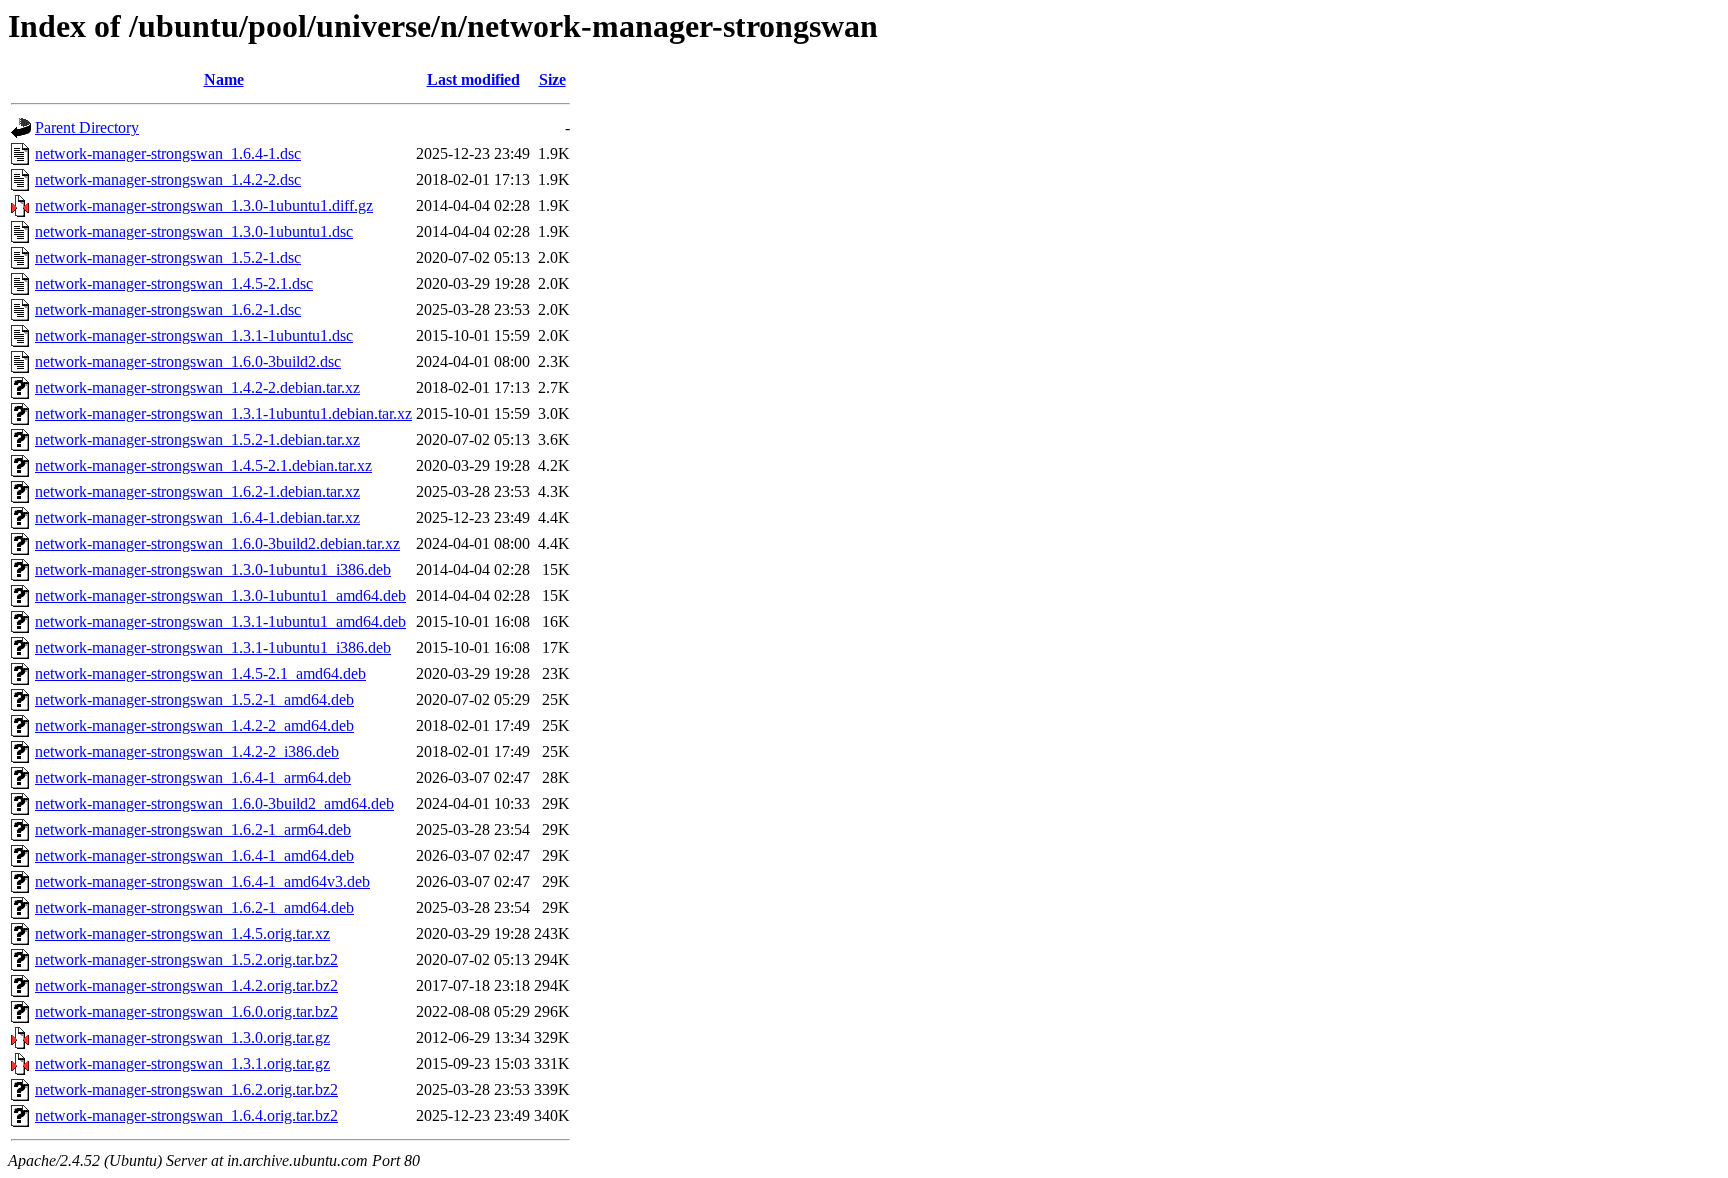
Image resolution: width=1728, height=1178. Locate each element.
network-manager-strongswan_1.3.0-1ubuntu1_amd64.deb (220, 595)
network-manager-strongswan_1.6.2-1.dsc (168, 309)
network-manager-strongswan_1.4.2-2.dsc (168, 179)
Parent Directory (87, 127)
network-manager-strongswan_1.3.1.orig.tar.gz (182, 1063)
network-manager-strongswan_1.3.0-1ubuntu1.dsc (194, 231)
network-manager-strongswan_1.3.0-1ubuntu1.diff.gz (204, 205)
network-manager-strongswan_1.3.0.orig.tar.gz (182, 1037)
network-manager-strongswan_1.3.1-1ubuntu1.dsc (194, 335)
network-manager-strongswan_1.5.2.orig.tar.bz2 (186, 959)
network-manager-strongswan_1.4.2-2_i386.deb (187, 751)
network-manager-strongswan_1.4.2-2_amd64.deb (194, 725)
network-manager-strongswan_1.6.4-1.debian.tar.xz (197, 517)
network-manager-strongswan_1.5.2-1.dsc (168, 257)
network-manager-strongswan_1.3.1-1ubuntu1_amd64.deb (220, 621)
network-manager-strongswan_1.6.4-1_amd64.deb (194, 855)
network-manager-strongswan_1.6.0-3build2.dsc (188, 361)
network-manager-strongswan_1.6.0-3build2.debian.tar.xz (217, 543)
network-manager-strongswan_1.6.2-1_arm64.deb (193, 829)
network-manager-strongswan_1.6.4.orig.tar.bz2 (186, 1115)
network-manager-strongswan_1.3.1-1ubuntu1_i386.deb (213, 647)
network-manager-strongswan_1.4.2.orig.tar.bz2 (186, 985)
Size (552, 79)
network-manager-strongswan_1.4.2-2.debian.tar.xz (197, 387)
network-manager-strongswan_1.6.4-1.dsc (168, 153)
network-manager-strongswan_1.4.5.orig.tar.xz (182, 933)
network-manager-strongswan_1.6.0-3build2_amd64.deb (214, 803)
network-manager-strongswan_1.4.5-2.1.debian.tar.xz (203, 465)
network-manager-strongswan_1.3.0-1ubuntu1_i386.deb (213, 569)
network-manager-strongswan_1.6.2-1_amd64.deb (194, 907)
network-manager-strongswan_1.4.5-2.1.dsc (174, 283)
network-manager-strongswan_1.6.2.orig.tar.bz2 (186, 1089)
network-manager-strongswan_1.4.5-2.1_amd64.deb (200, 673)
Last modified (473, 79)
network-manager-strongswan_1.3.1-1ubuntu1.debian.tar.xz (223, 413)
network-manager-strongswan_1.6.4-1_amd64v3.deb (202, 881)
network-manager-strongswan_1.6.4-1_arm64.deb (193, 777)
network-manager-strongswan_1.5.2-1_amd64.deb (194, 699)
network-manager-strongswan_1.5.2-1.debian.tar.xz (197, 439)
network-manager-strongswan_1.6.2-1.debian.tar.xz (197, 491)
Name (224, 79)
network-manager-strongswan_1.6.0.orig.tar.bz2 (186, 1011)
